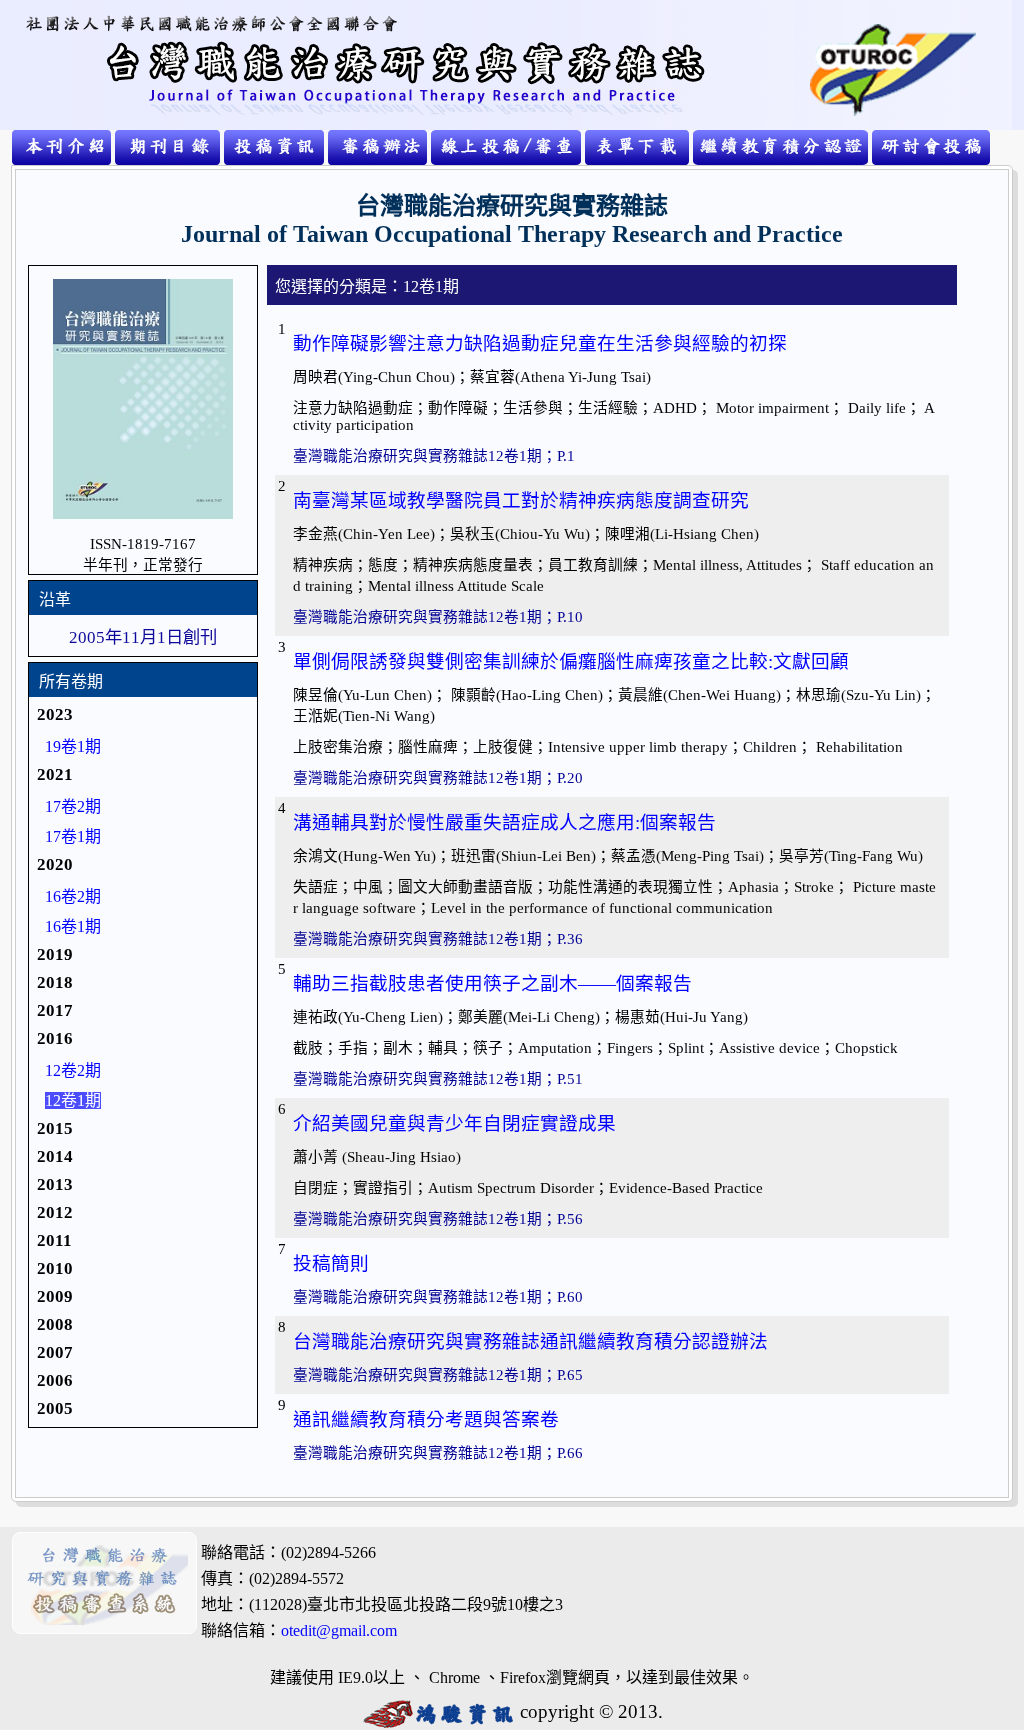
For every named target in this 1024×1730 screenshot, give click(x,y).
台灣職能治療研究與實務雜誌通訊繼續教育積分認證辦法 (530, 1341)
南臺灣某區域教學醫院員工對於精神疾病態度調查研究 (521, 500)
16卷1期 (73, 926)
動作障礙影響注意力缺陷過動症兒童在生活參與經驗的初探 (540, 343)
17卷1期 (73, 836)
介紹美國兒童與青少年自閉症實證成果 (454, 1123)
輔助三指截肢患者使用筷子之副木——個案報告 (492, 983)
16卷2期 (73, 896)
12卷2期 (73, 1070)
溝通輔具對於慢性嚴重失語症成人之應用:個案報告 (504, 822)
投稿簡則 (331, 1263)
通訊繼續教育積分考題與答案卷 (426, 1419)
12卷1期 (73, 1100)
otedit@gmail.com (339, 1630)
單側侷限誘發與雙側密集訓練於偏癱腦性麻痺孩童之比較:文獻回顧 (571, 661)
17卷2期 (73, 806)
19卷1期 (73, 746)
